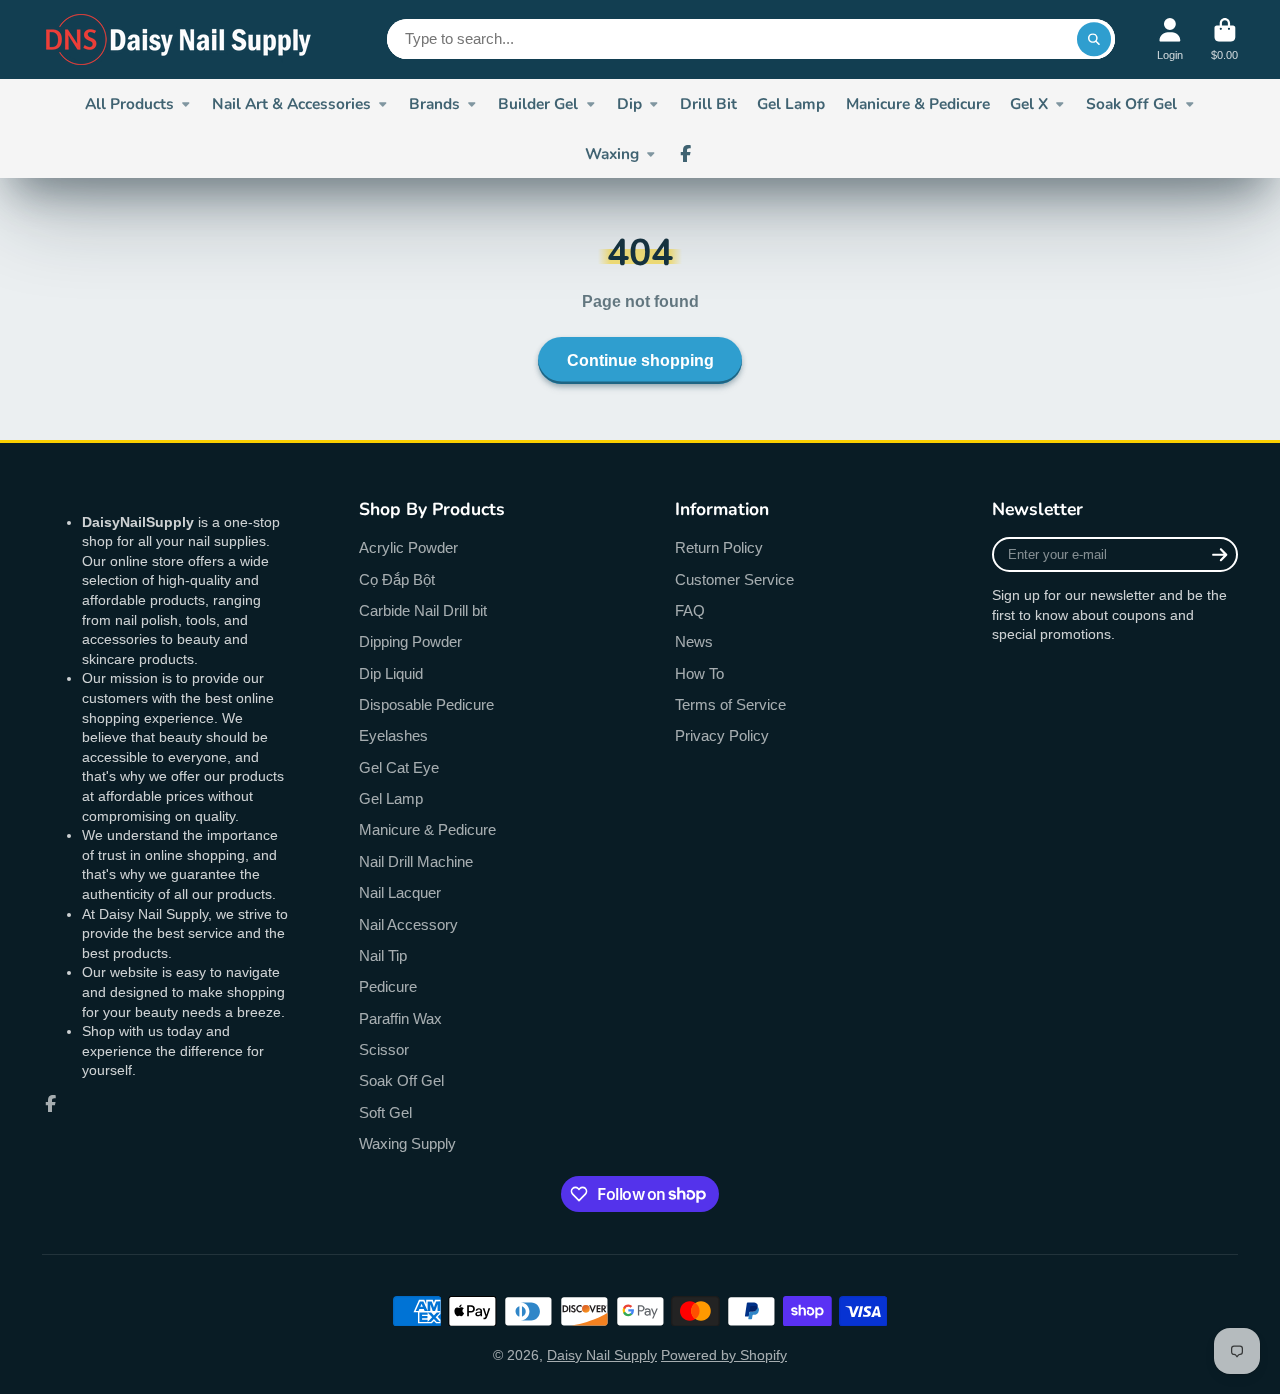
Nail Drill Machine (416, 861)
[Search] (1094, 39)
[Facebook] (686, 154)
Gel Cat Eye (399, 767)
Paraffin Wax (400, 1018)
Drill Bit (708, 103)
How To (699, 673)
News (694, 641)
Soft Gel (385, 1112)
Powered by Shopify (724, 1355)
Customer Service (734, 579)
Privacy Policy (722, 735)
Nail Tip (383, 955)
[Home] (179, 39)
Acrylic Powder (408, 547)
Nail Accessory (408, 924)
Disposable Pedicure (426, 704)
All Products (129, 103)
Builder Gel (538, 103)
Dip (629, 103)
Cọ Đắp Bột (397, 579)
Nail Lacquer (400, 892)
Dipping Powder (410, 641)
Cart (1224, 39)
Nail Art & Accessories (291, 103)
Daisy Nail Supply (602, 1355)
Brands (434, 103)
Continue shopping (640, 360)
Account (1170, 39)
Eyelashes (393, 735)
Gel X (1029, 103)
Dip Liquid (391, 673)
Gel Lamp (791, 103)
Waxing (612, 153)
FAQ (690, 610)
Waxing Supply (407, 1143)
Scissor (384, 1049)
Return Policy (719, 547)
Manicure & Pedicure (918, 103)
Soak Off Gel (1131, 103)
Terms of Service (730, 704)
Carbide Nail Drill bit (423, 610)
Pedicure (388, 986)
